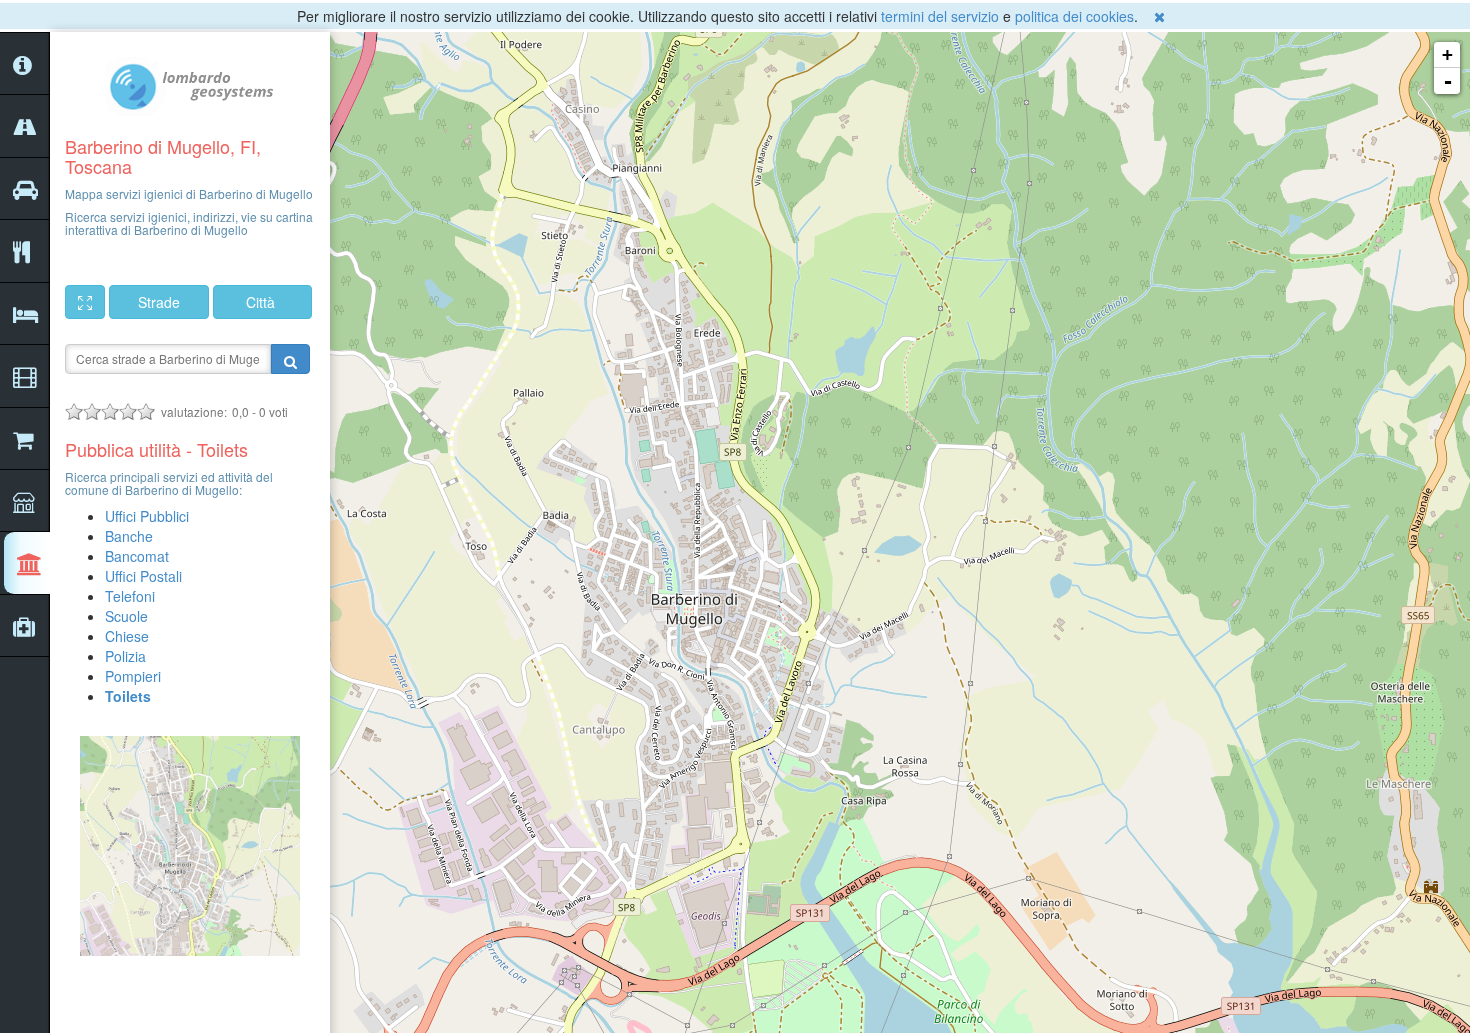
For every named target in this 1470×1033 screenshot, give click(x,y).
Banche (129, 536)
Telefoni (130, 596)
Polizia (125, 656)
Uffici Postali (143, 576)
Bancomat (137, 556)
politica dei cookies (1074, 16)
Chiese (127, 636)
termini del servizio (940, 16)
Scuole (126, 616)
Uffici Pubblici (147, 516)
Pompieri (133, 676)
